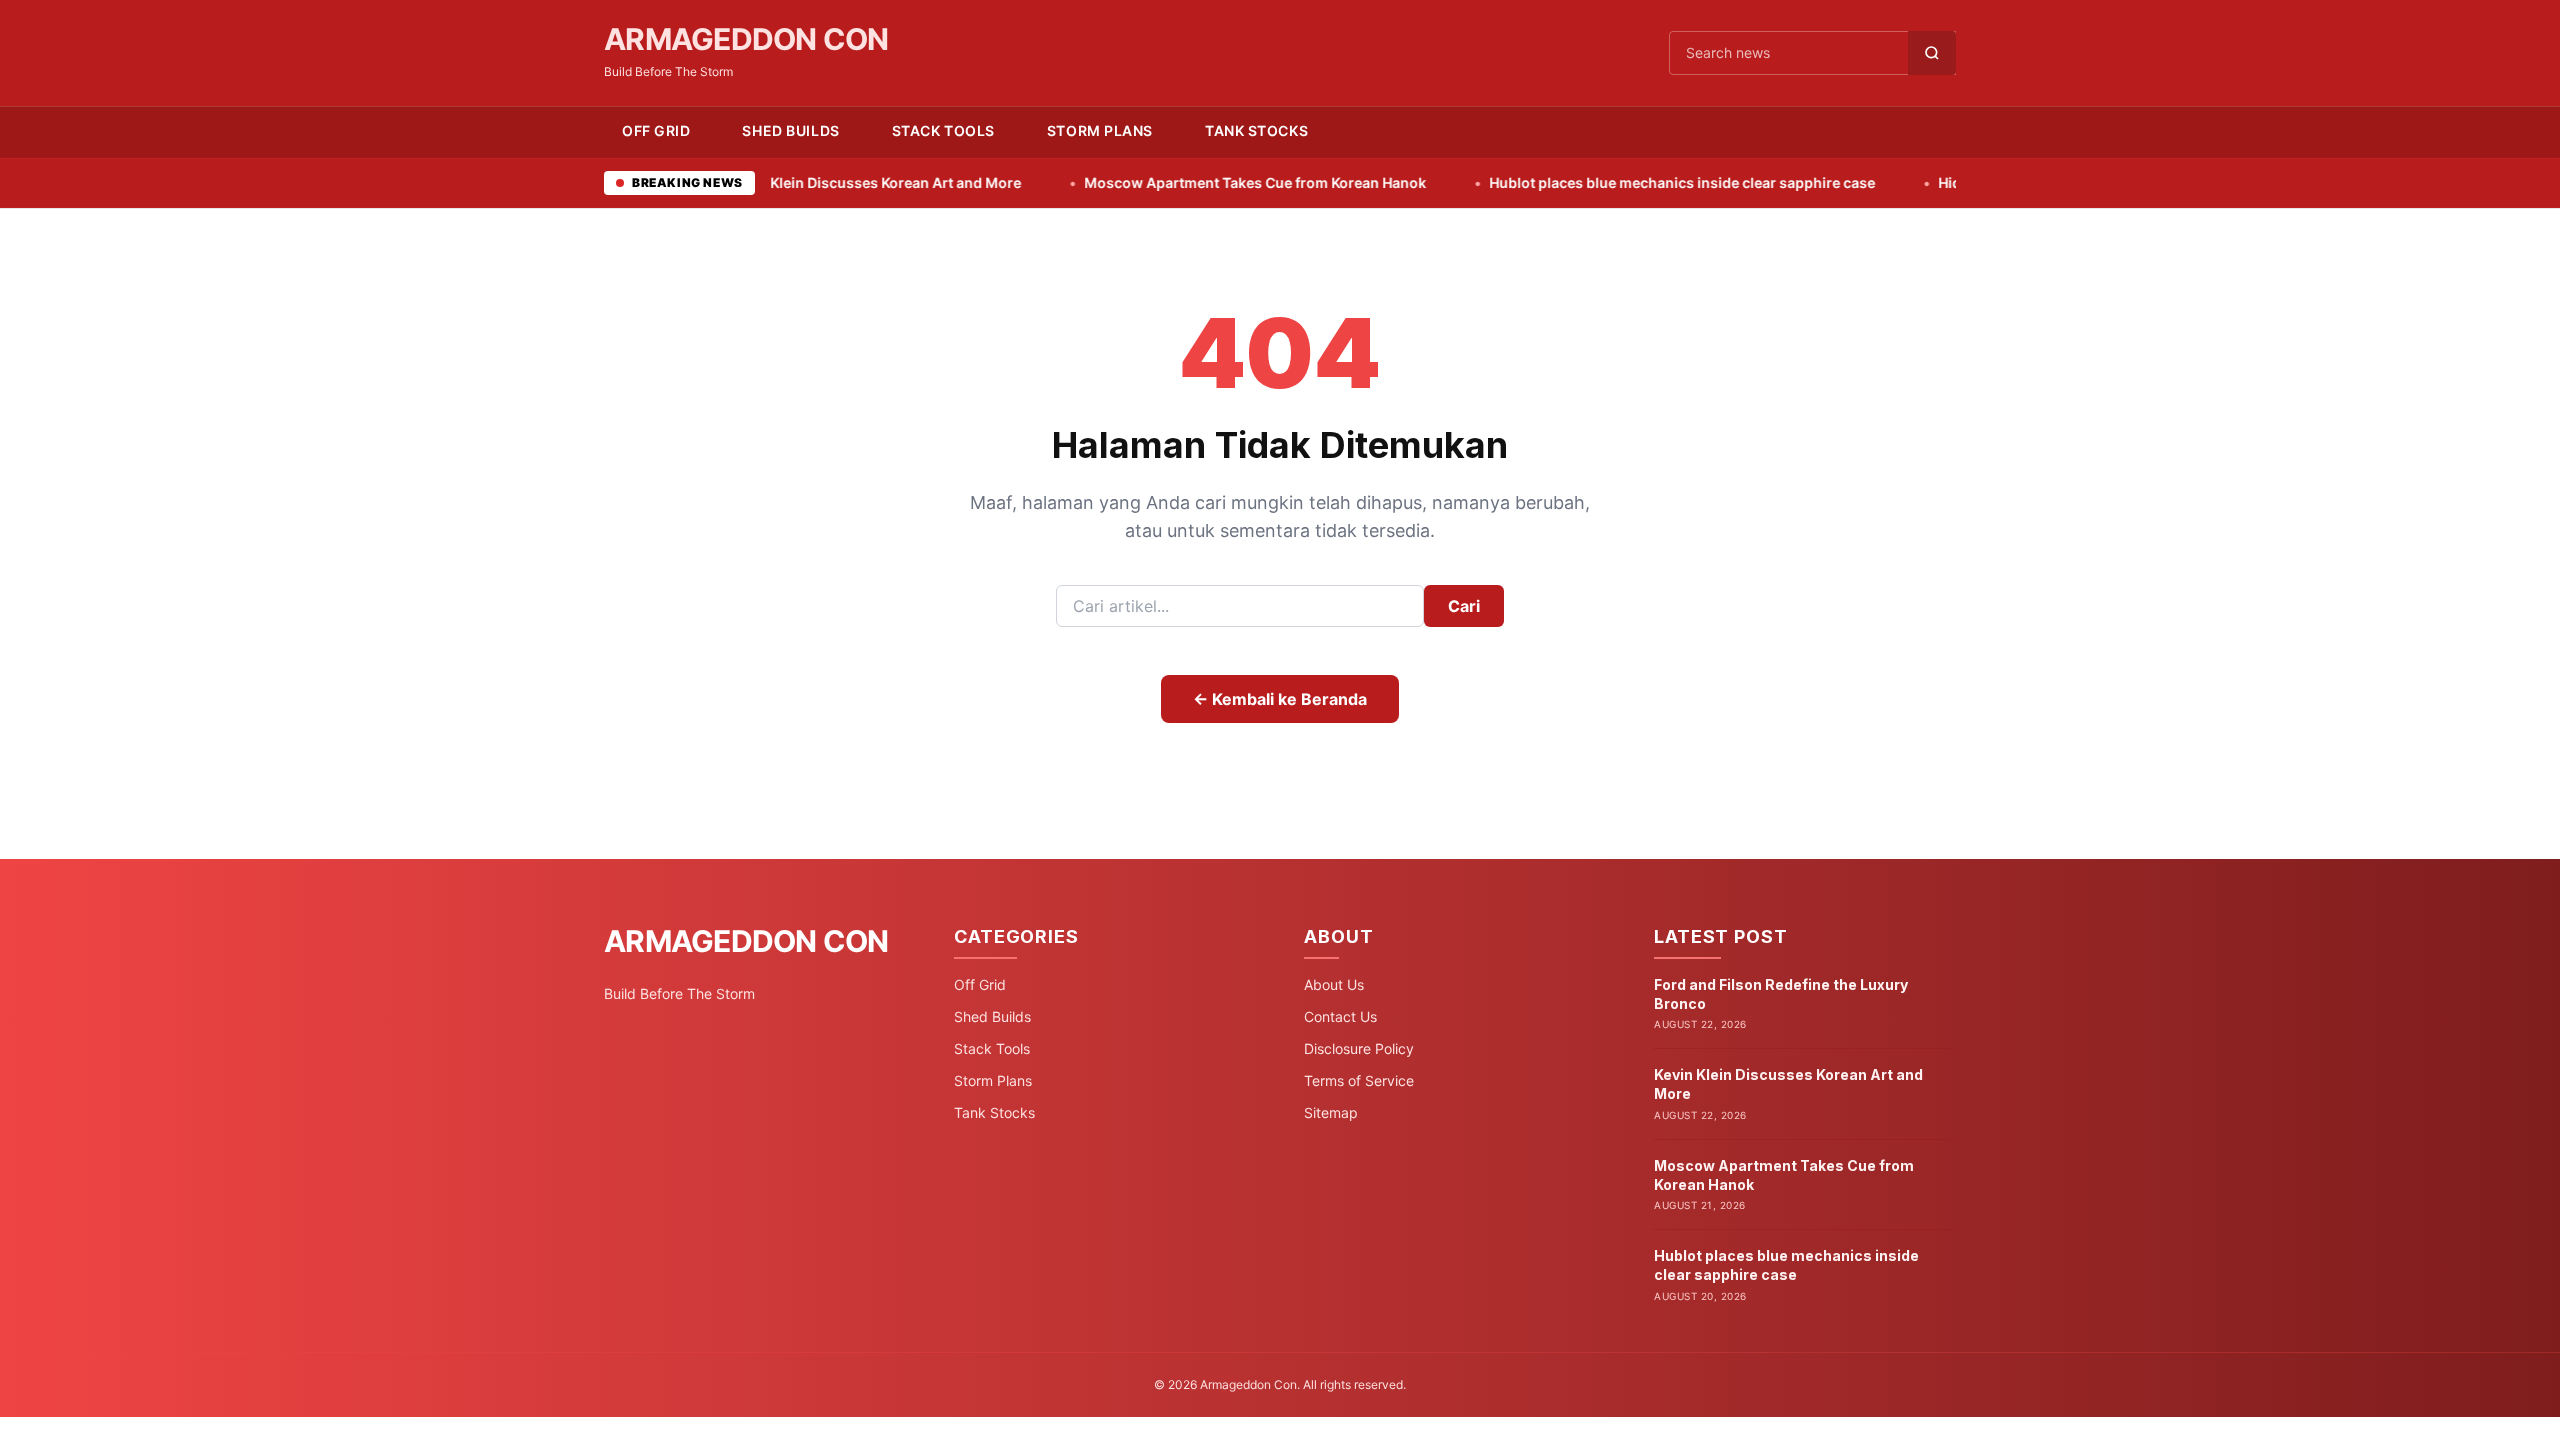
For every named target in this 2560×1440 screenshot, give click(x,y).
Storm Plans (1100, 130)
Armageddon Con (746, 39)
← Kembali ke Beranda (1280, 699)
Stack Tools (943, 130)
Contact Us (1340, 1016)
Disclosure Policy (1359, 1048)
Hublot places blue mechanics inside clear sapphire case (1592, 182)
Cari (1464, 606)
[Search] (1932, 53)
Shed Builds (790, 130)
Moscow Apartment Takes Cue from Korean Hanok (1165, 182)
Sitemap (1331, 1112)
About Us (1334, 984)
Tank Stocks (1256, 130)
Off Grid (656, 130)
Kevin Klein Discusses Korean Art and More (786, 182)
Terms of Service (1359, 1080)
